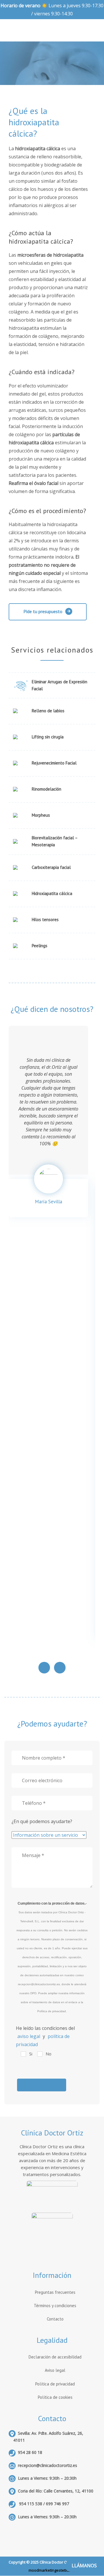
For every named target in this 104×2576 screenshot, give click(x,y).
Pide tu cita (74, 126)
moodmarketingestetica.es (52, 2570)
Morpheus (41, 815)
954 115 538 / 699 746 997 (43, 2504)
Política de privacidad (55, 2384)
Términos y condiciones (55, 2306)
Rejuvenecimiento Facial (54, 763)
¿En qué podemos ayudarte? (42, 1821)
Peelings (40, 946)
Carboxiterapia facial (51, 867)
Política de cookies (55, 2397)
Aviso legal (55, 2370)
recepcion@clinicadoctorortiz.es (48, 2465)
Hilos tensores (45, 920)
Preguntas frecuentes (55, 2292)
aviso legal (29, 2036)
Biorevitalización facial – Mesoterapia (55, 841)
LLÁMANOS (84, 2566)
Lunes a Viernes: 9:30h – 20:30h (47, 2517)
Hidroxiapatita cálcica (52, 893)
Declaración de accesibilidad (55, 2357)
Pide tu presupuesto (43, 611)
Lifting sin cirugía (48, 737)
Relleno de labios (48, 711)
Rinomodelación (47, 789)
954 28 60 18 (30, 2452)
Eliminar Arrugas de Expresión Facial (60, 685)
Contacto (55, 2319)
